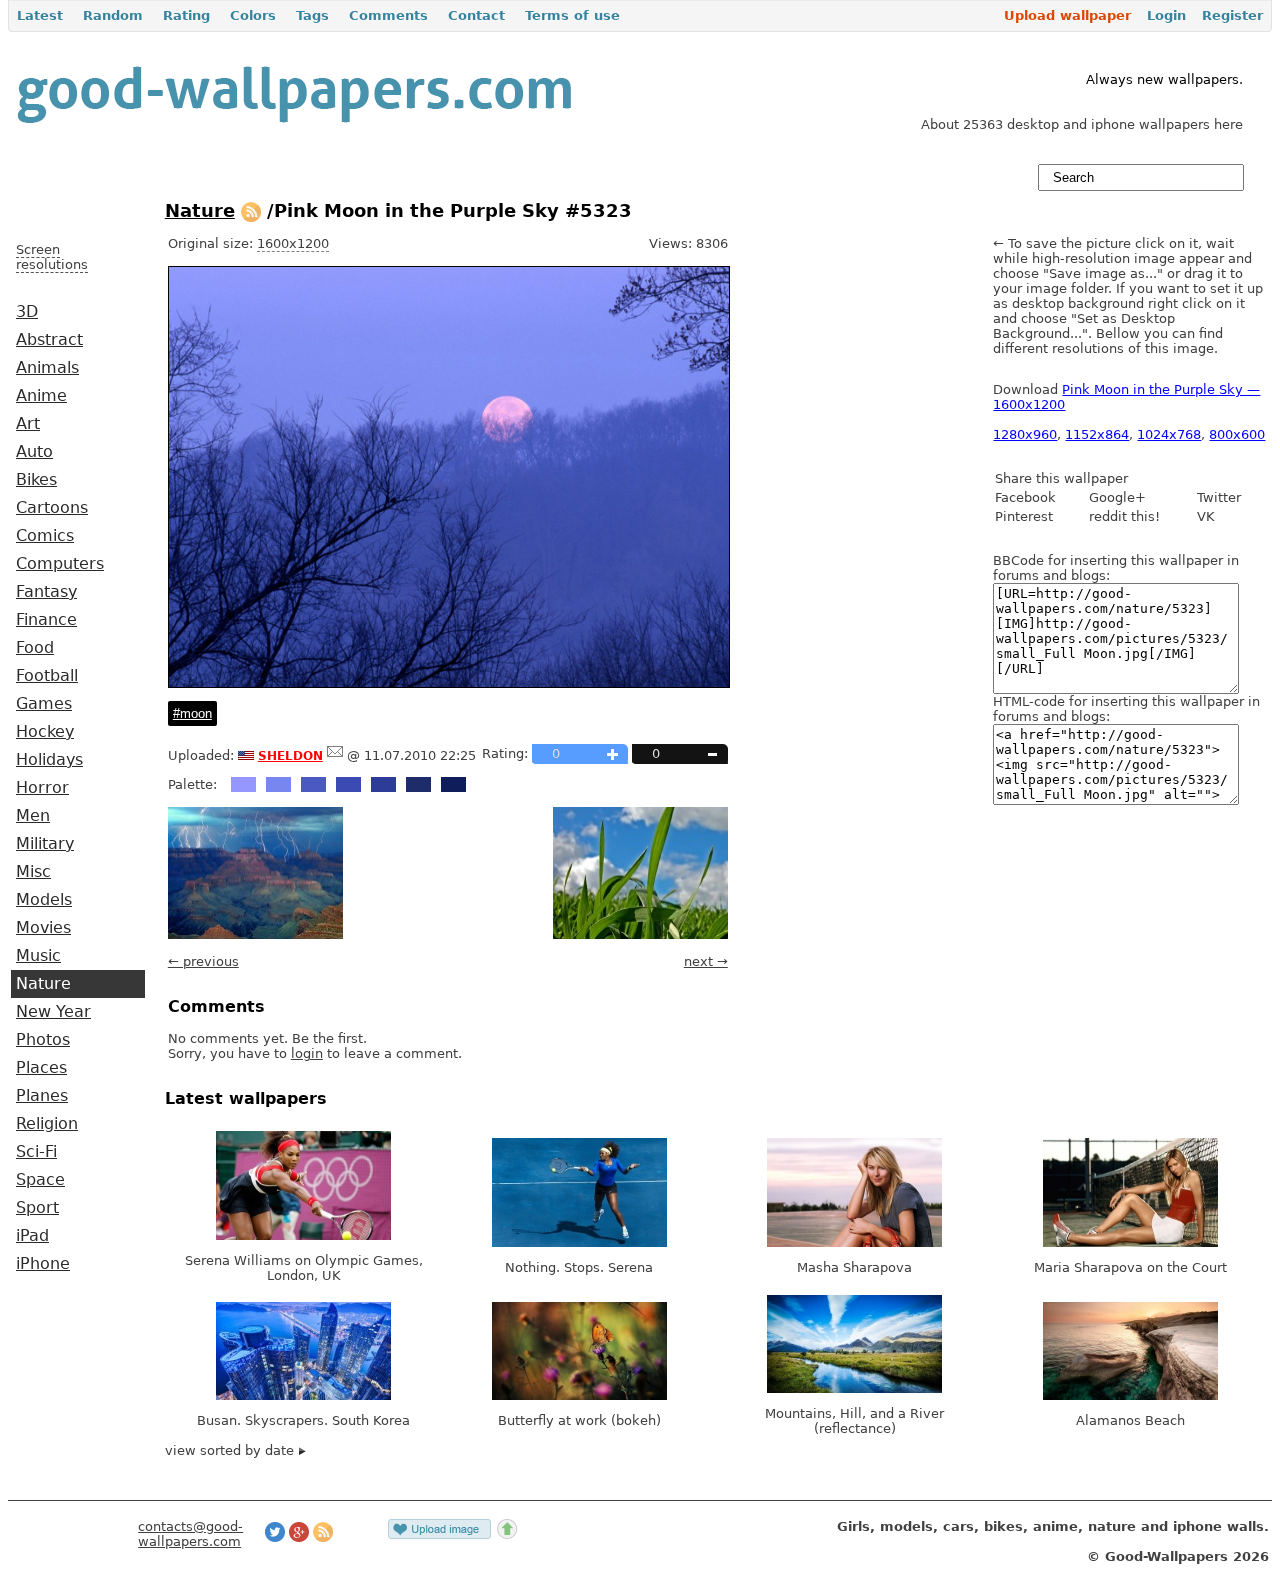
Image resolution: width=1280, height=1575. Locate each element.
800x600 (1237, 434)
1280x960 (1025, 434)
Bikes (36, 480)
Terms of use (572, 15)
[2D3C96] (383, 784)
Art (28, 424)
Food (35, 648)
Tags (312, 15)
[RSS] (251, 210)
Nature (43, 984)
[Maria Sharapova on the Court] (1130, 1242)
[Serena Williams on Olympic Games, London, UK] (303, 1235)
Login (1166, 15)
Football (47, 676)
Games (44, 704)
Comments (388, 15)
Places (41, 1068)
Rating (186, 15)
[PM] (335, 755)
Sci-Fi (36, 1152)
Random (113, 15)
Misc (33, 872)
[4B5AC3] (313, 784)
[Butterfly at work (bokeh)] (579, 1395)
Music (38, 956)
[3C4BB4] (348, 784)
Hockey (45, 732)
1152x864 (1097, 434)
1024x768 (1169, 434)
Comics (45, 536)
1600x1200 (293, 243)
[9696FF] (243, 784)
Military (45, 844)
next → (706, 961)
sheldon (290, 754)
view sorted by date (231, 1450)
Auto (34, 452)
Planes (42, 1096)
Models (44, 900)
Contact (476, 15)
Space (40, 1180)
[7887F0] (278, 784)
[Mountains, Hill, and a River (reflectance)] (854, 1388)
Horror (42, 788)
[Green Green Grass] (640, 934)
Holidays (49, 760)
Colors (253, 15)
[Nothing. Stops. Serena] (579, 1242)
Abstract (49, 340)
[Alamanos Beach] (1130, 1395)
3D (27, 312)
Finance (46, 620)
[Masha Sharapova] (854, 1242)
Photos (43, 1040)
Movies (43, 928)
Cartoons (52, 508)
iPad (32, 1236)
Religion (47, 1124)
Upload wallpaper (1067, 15)
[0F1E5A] (453, 784)
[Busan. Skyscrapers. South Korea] (303, 1395)
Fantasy (46, 592)
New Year (53, 1012)
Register (1232, 15)
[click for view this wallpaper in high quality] (449, 683)
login (307, 1053)
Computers (60, 564)
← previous (203, 961)
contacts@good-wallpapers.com (190, 1534)
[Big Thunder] (255, 934)
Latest (40, 15)
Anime (41, 396)
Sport (37, 1208)
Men (33, 816)
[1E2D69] (418, 784)
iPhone (43, 1264)
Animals (47, 368)
